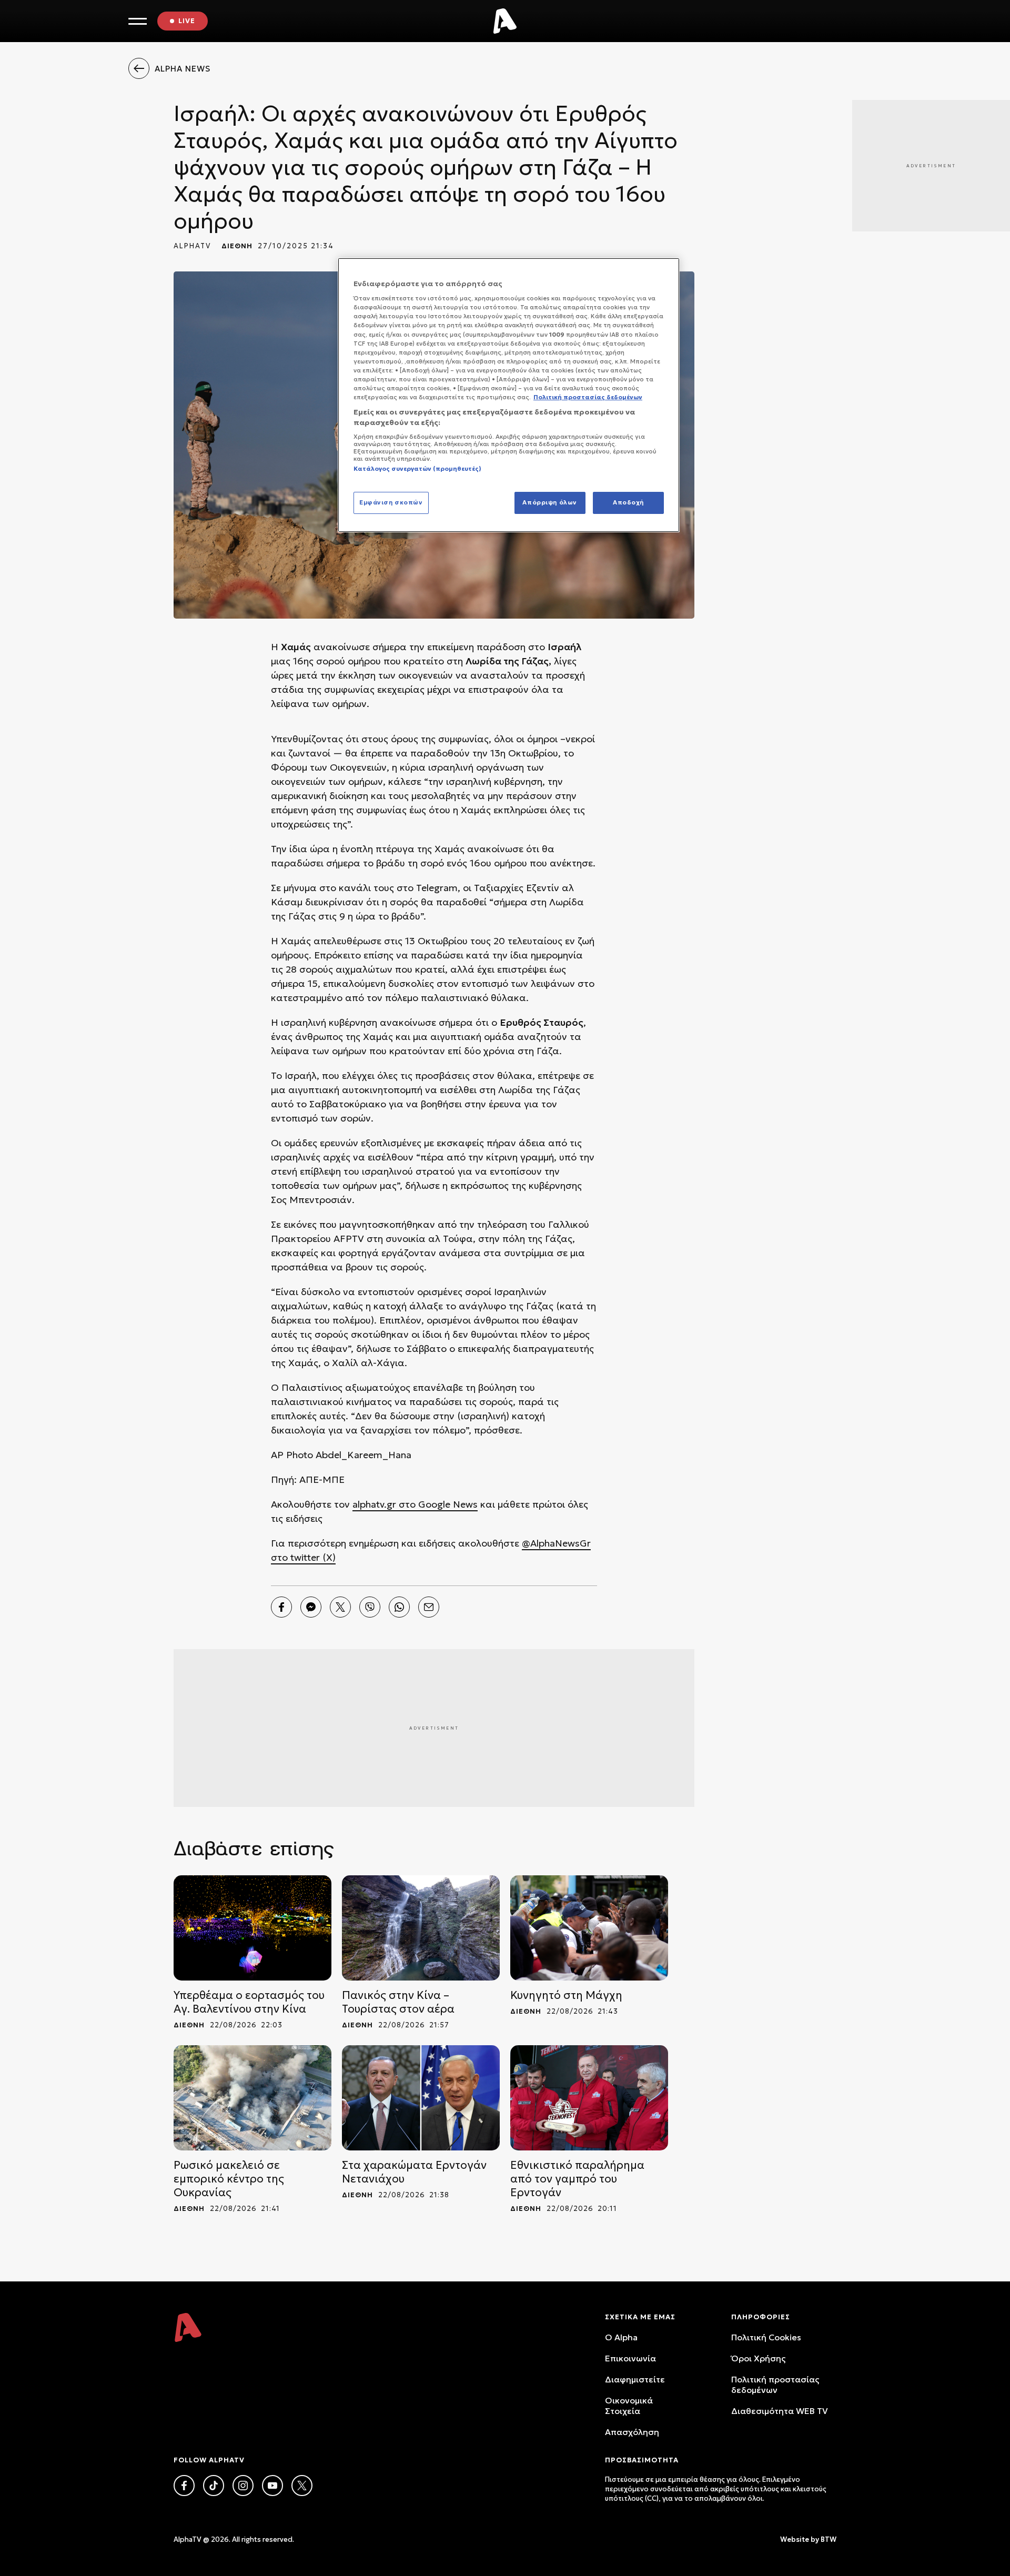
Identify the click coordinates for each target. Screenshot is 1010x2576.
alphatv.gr (374, 1504)
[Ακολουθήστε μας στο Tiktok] (214, 2486)
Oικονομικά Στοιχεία (629, 2406)
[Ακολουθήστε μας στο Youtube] (272, 2486)
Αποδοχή (628, 502)
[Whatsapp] (399, 1607)
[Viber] (370, 1607)
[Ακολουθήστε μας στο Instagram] (243, 2486)
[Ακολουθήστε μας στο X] (302, 2486)
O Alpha (621, 2337)
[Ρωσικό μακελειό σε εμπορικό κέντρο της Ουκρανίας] (252, 2098)
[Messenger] (311, 1607)
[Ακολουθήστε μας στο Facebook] (184, 2486)
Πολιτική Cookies (766, 2337)
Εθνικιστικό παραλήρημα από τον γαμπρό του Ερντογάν (577, 2179)
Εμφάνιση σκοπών (391, 502)
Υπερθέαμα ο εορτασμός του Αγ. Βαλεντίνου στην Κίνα (249, 2002)
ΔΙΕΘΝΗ (237, 246)
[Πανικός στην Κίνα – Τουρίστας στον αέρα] (421, 1928)
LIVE (187, 21)
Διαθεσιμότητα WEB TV (780, 2411)
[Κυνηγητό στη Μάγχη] (589, 1928)
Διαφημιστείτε (635, 2379)
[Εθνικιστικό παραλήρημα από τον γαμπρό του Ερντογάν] (589, 2098)
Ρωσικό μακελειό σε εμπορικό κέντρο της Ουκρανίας (229, 2179)
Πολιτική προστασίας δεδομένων (775, 2385)
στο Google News (437, 1504)
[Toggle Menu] (138, 21)
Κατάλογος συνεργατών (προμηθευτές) (417, 469)
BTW (829, 2539)
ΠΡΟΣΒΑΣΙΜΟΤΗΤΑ (642, 2460)
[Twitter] (340, 1607)
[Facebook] (281, 1607)
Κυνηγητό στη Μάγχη (566, 1995)
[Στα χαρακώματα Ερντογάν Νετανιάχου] (421, 2098)
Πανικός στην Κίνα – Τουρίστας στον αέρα (398, 2002)
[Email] (429, 1607)
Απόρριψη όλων (549, 502)
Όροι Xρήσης (758, 2358)
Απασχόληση (632, 2432)
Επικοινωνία (630, 2358)
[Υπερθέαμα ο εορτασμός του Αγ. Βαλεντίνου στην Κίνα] (252, 1928)
